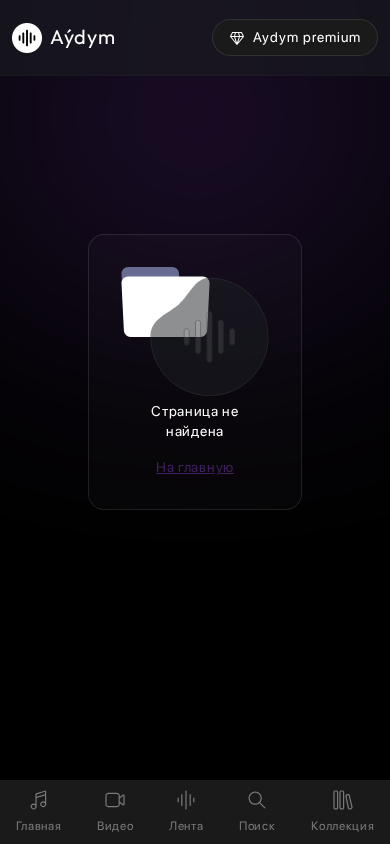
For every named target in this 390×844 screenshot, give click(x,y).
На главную (195, 467)
